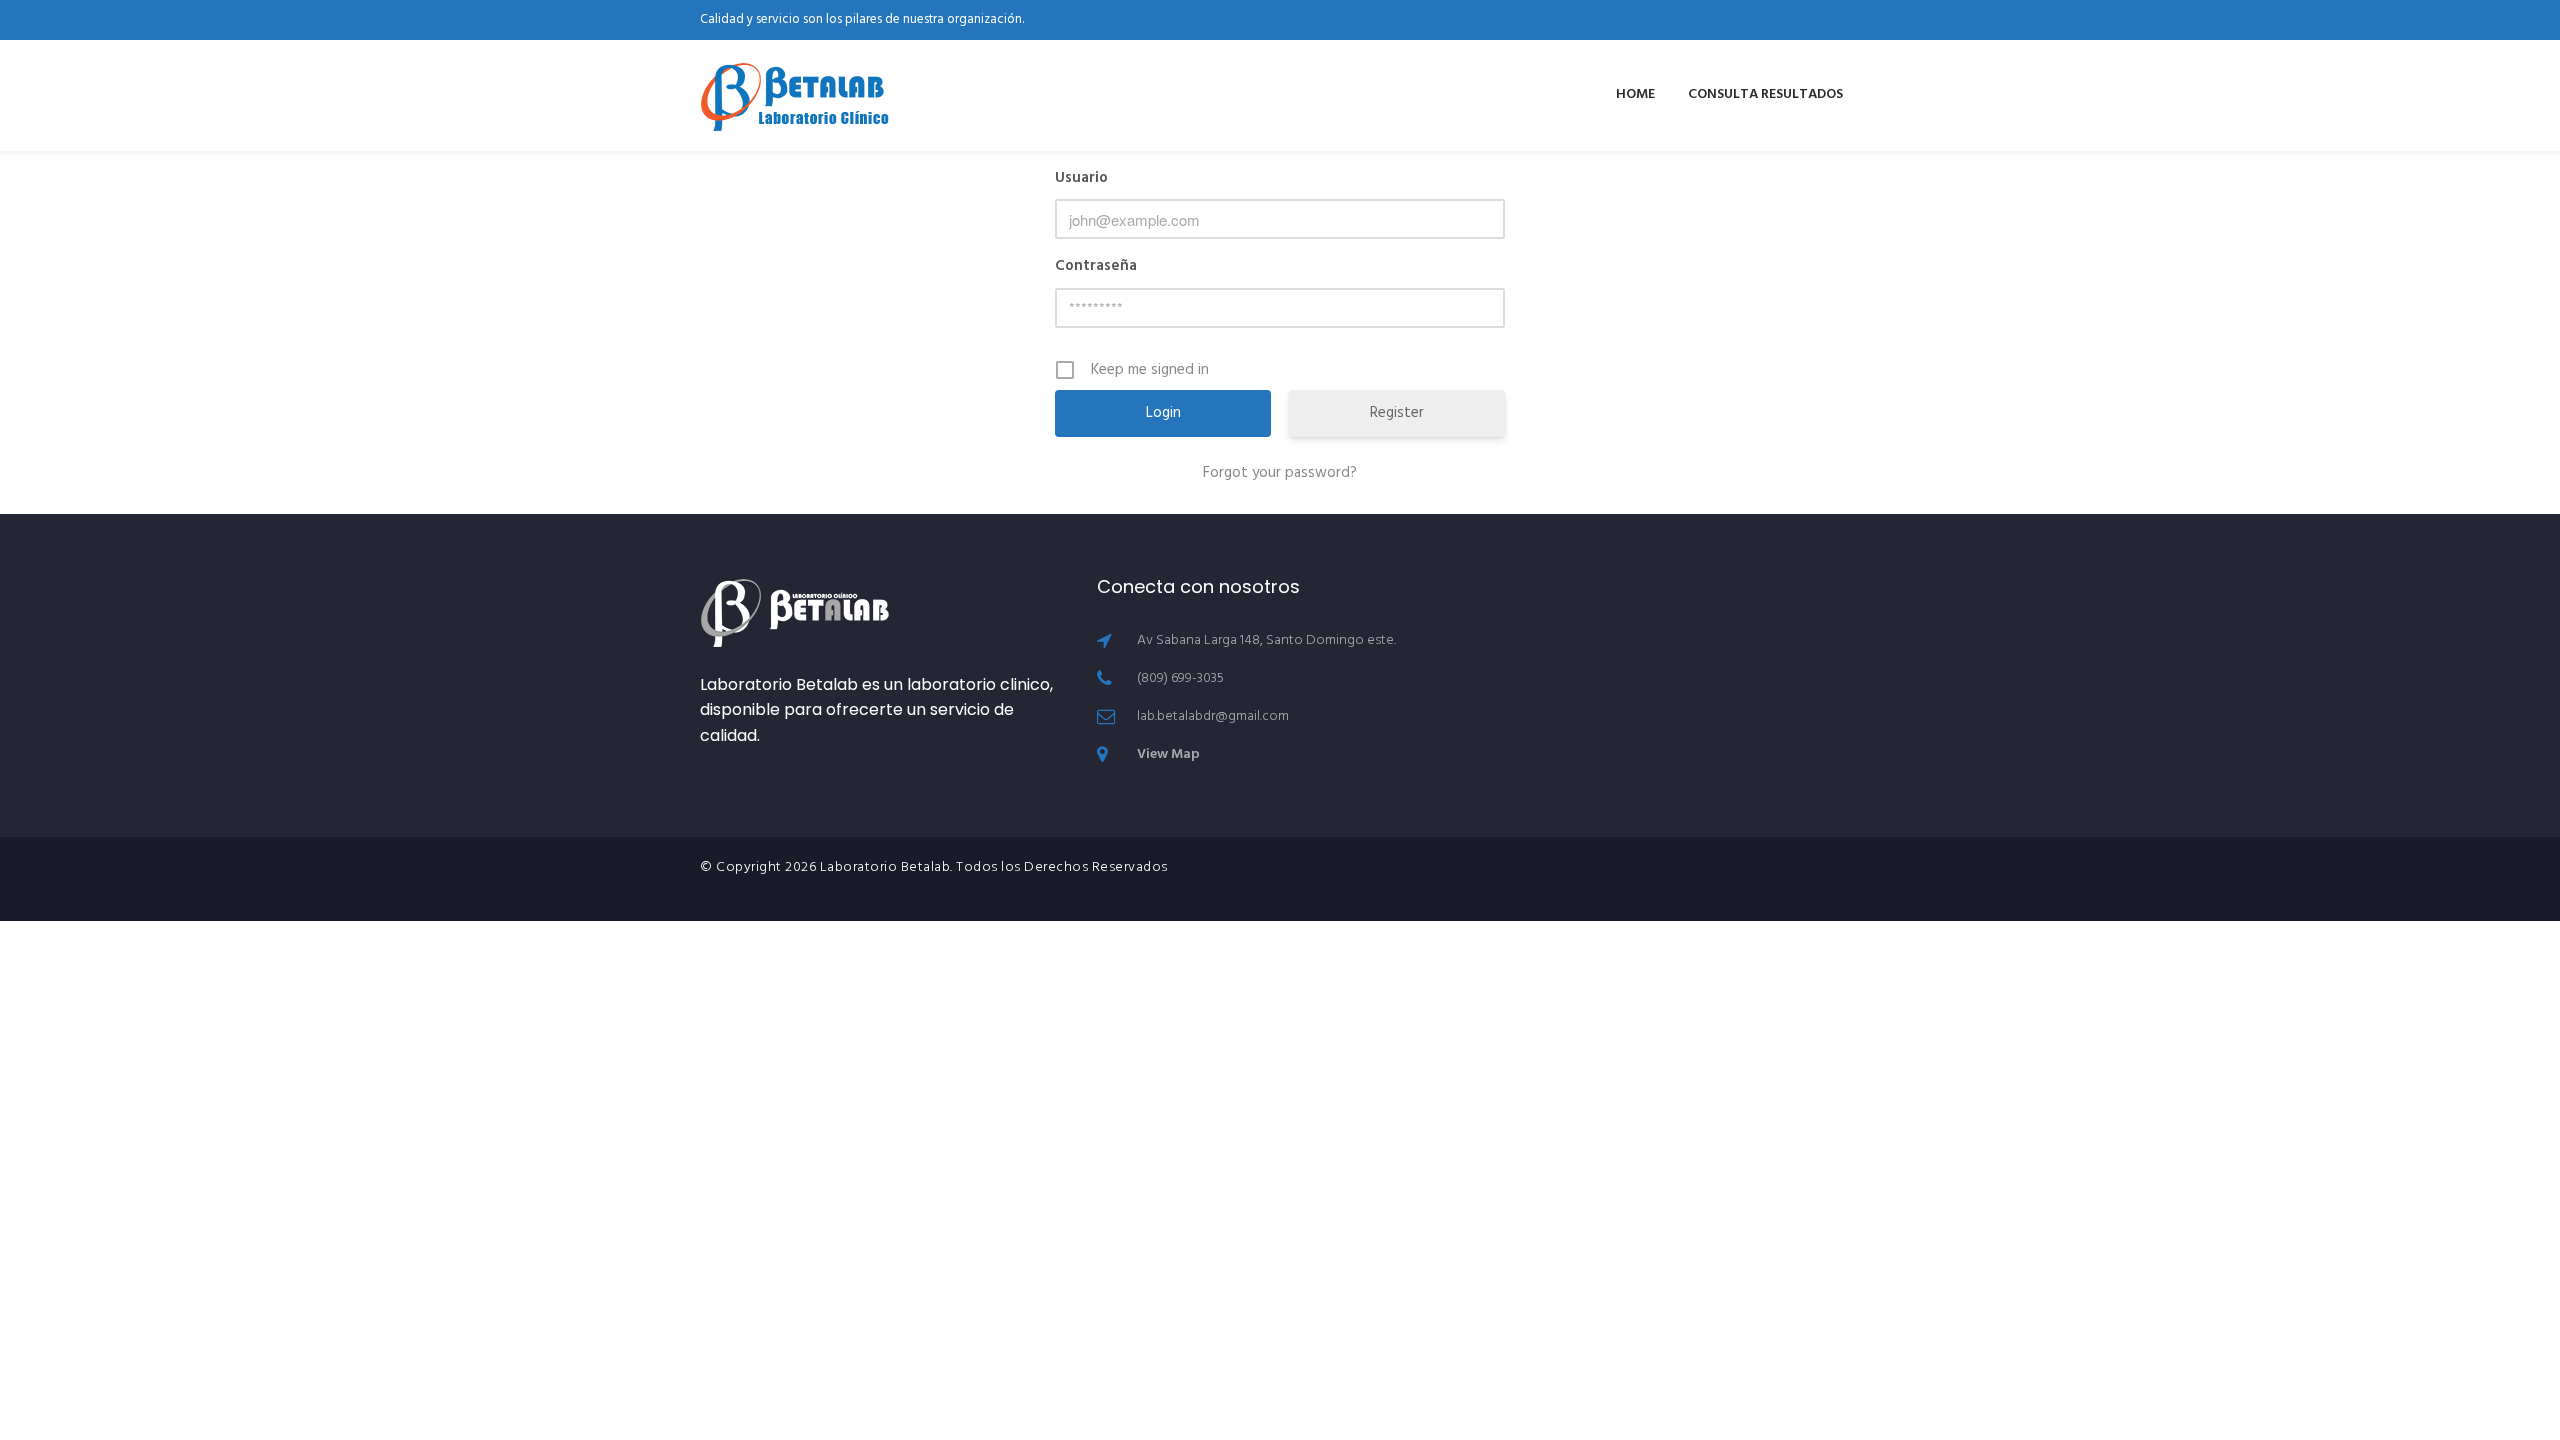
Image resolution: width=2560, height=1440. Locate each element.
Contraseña (1096, 266)
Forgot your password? (1280, 473)
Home (1635, 94)
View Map (1168, 754)
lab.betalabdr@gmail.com (1213, 716)
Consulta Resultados (1765, 94)
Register (1397, 413)
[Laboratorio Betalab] (795, 95)
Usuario (1081, 178)
